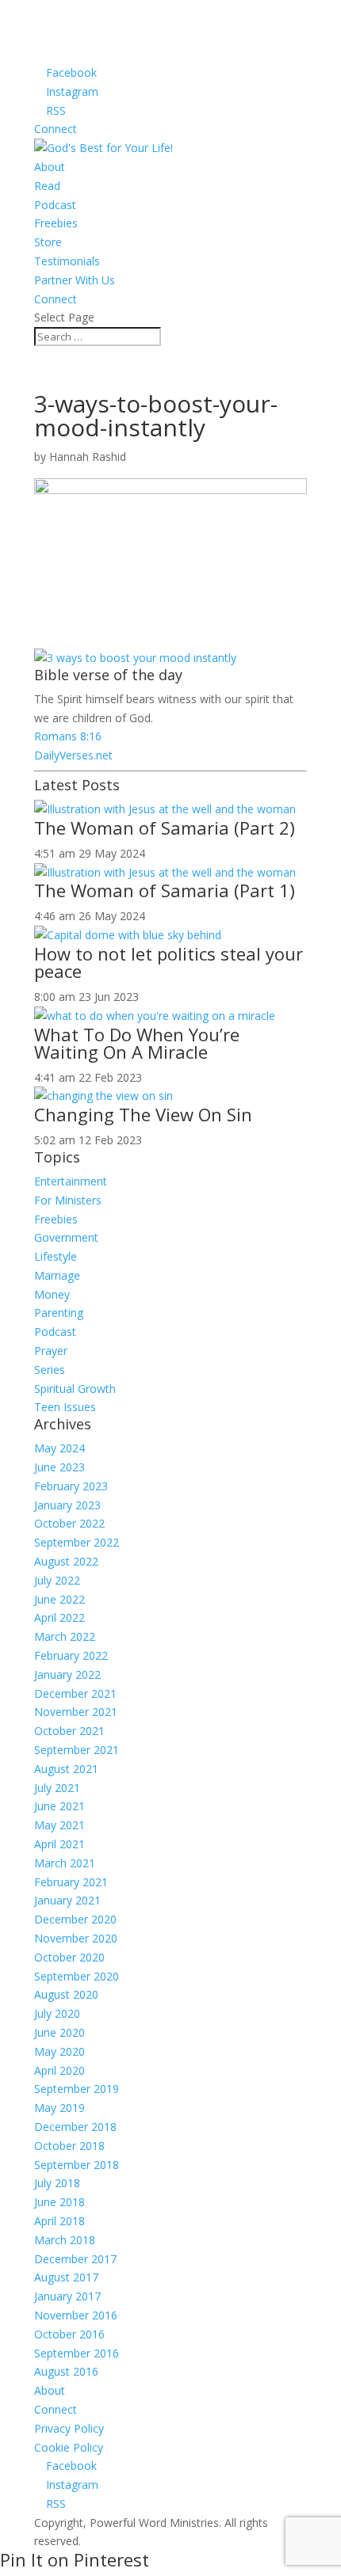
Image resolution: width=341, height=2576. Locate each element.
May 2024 (59, 1448)
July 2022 (57, 1580)
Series (50, 1370)
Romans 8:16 (68, 736)
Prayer (51, 1351)
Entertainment (71, 1181)
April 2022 (59, 1617)
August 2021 (66, 1769)
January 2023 (67, 1505)
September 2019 (77, 2089)
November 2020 (76, 1938)
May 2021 (59, 1825)
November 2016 (76, 2315)
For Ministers (68, 1200)
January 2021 (67, 1900)
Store (48, 242)
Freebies (56, 223)
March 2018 (65, 2240)
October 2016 (69, 2334)
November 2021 (76, 1712)
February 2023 (71, 1486)
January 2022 (67, 1674)
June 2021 (59, 1806)
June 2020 (59, 2032)
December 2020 (75, 1919)
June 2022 (59, 1599)
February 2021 (71, 1882)
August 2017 (66, 2277)
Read (47, 186)
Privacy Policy (69, 2428)
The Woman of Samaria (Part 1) (165, 890)
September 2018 (77, 2165)
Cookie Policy (69, 2447)
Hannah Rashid (88, 457)
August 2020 (66, 1994)
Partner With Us (75, 280)
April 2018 (59, 2221)
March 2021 (65, 1863)
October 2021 (69, 1731)
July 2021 (57, 1788)
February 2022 (71, 1655)
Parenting (59, 1313)
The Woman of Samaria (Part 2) (165, 828)
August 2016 (66, 2371)
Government (66, 1237)
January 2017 (67, 2296)
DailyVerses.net (73, 755)
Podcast (55, 205)
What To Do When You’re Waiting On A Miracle (137, 1043)
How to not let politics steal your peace (169, 962)
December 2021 (75, 1693)
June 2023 (59, 1467)
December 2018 (75, 2127)
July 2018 (57, 2183)
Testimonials (67, 261)
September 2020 (77, 1976)
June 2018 (59, 2202)
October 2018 (69, 2146)
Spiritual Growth (75, 1389)
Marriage (57, 1275)
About (50, 167)
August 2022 (66, 1561)
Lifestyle (56, 1256)
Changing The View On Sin (143, 1114)
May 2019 (59, 2108)
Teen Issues (65, 1407)
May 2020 (59, 2051)
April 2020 (59, 2070)
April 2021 (59, 1844)
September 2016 (77, 2353)
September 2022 (77, 1542)
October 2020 (69, 1957)
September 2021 (77, 1750)
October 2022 (69, 1523)
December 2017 (75, 2259)
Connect (56, 129)
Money (52, 1294)
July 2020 (57, 2013)
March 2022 (65, 1636)
